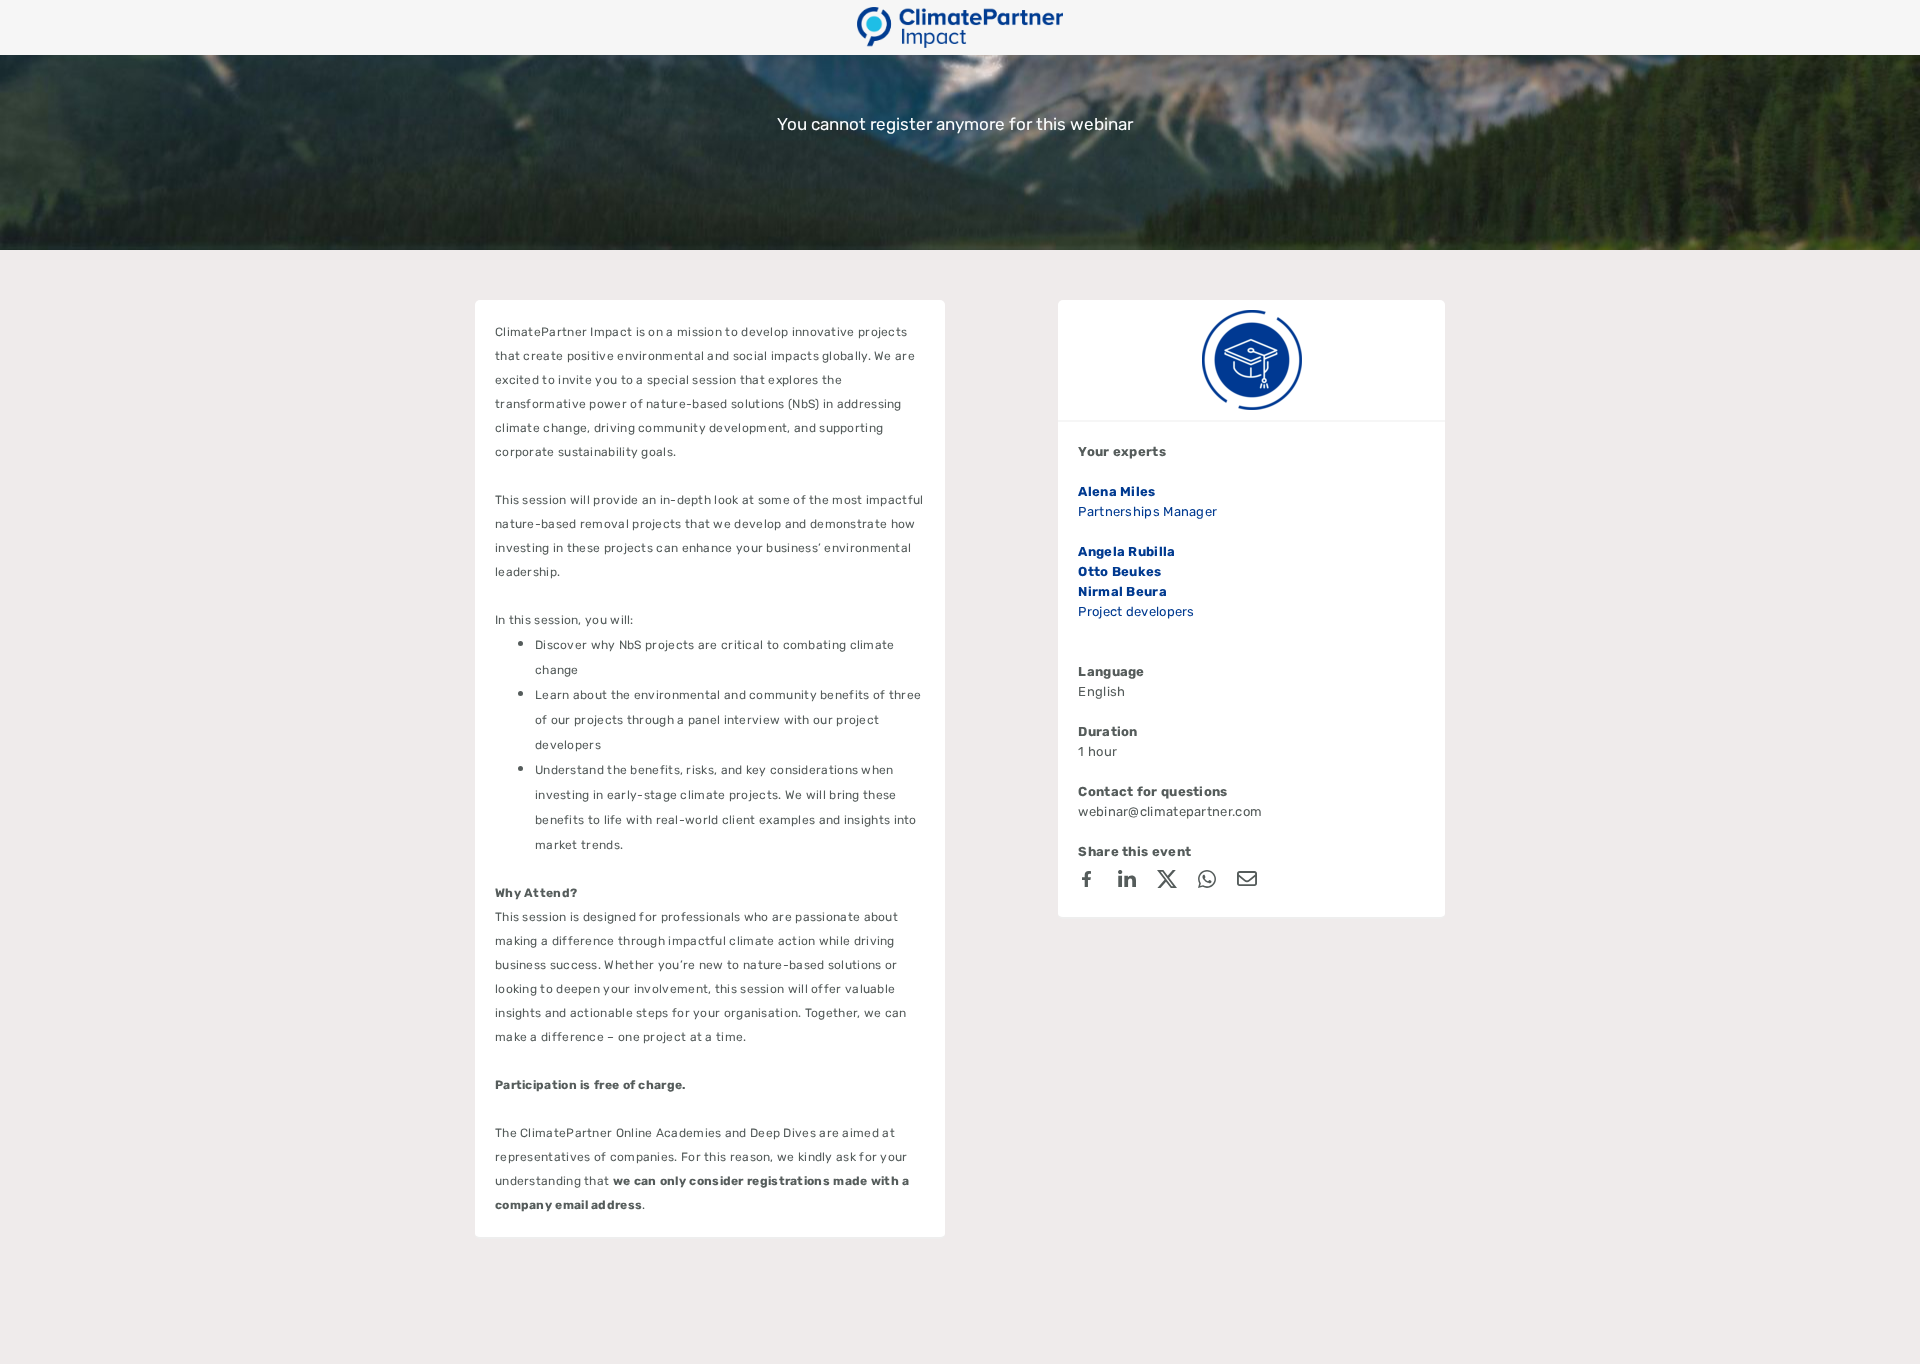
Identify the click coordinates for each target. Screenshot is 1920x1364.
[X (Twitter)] (1167, 882)
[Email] (1247, 882)
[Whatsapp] (1207, 882)
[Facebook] (1087, 882)
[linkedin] (1127, 882)
